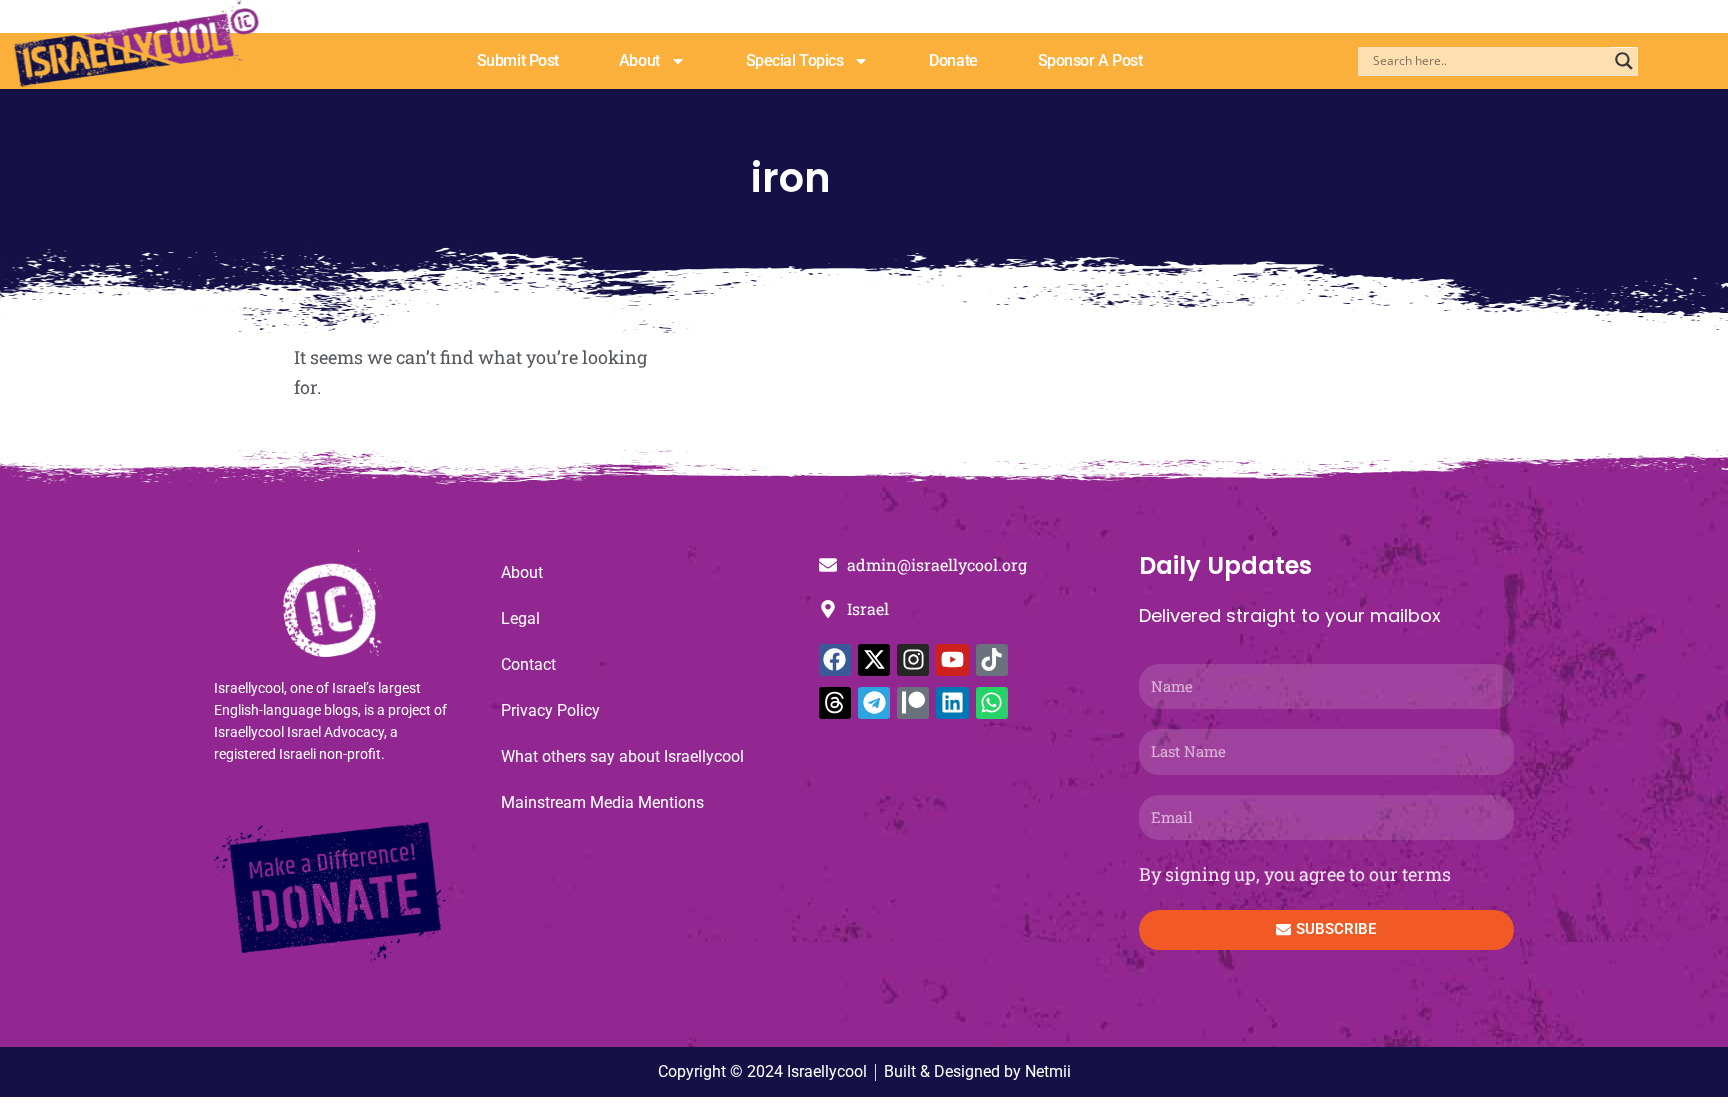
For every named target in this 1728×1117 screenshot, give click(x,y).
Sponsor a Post (1090, 60)
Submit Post (518, 60)
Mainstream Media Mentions (602, 802)
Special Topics (795, 60)
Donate (953, 60)
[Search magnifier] (1624, 61)
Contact (528, 664)
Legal (520, 618)
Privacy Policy (550, 710)
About (639, 60)
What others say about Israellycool (622, 756)
